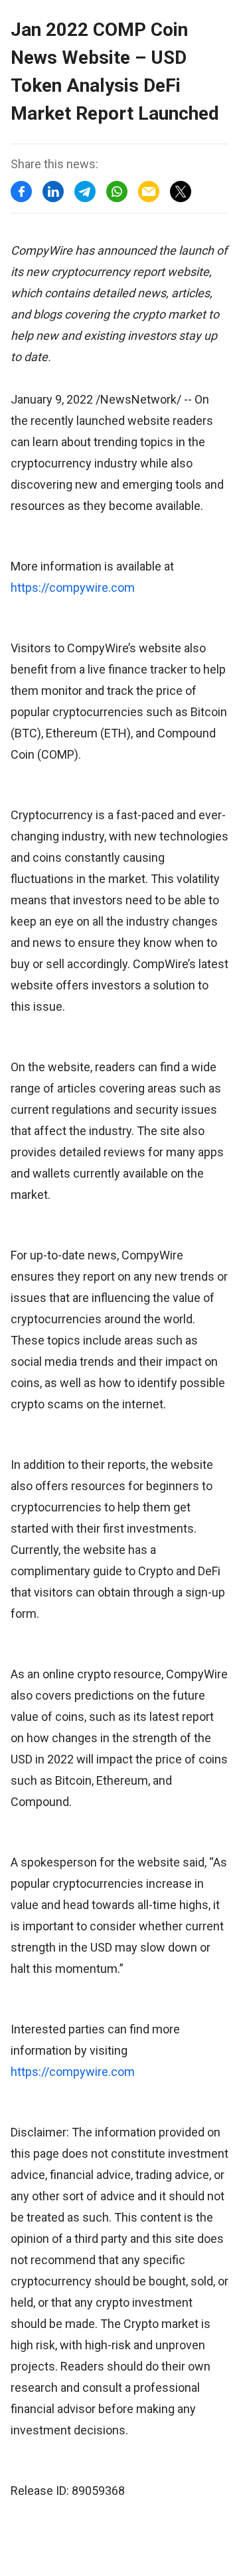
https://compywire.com (73, 587)
